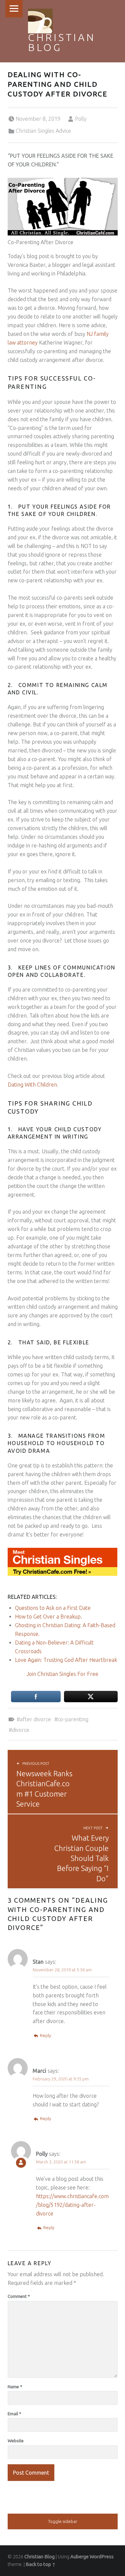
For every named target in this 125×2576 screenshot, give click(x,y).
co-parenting (73, 1719)
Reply (45, 2035)
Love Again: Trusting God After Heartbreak (66, 1660)
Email (14, 2414)
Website (16, 2441)
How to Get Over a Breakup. (48, 1617)
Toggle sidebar (63, 2521)
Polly (81, 119)
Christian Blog (62, 42)
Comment (19, 2296)
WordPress (102, 2557)
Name (15, 2387)
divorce (21, 1730)
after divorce (35, 1719)
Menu (14, 9)
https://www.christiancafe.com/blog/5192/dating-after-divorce (72, 2205)
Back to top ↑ (41, 2564)
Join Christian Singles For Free (62, 1674)
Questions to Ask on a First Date (53, 1608)
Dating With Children (32, 1085)
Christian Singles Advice (43, 131)
